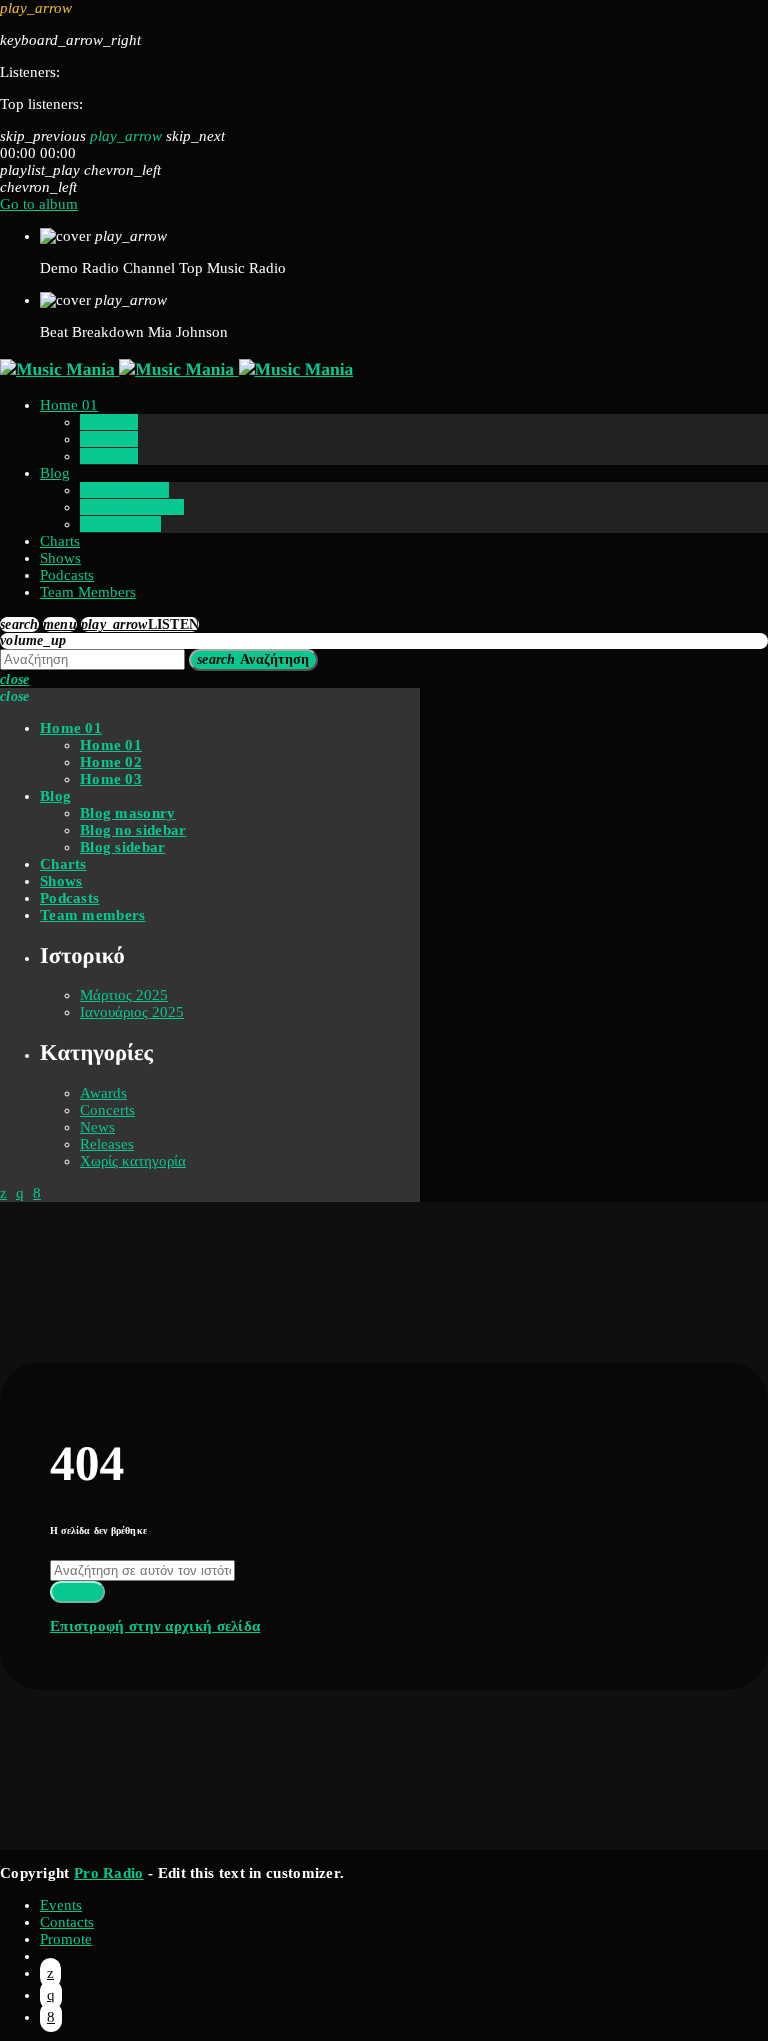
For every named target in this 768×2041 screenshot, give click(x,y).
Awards (103, 1093)
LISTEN (140, 624)
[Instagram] (51, 1995)
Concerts (107, 1110)
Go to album (39, 204)
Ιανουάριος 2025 (132, 1012)
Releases (107, 1144)
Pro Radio (109, 1873)
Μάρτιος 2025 (124, 995)
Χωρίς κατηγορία (133, 1161)
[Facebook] (51, 2017)
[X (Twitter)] (50, 1973)
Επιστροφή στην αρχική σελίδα (155, 1626)
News (97, 1127)
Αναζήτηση (253, 659)
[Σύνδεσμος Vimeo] (176, 369)
